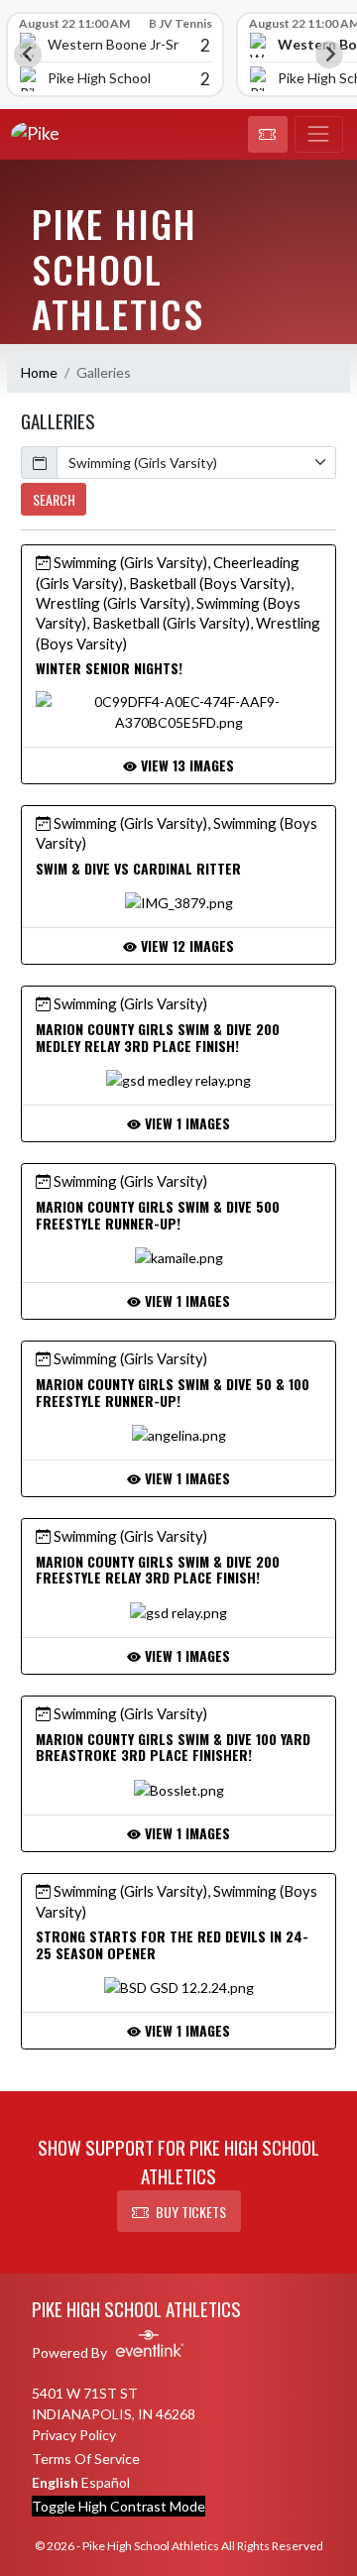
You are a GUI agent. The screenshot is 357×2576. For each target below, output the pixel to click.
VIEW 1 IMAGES (185, 1123)
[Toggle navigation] (319, 135)
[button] (268, 135)
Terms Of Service (86, 2459)
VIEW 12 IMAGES (185, 945)
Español (106, 2482)
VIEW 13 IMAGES (185, 765)
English (55, 2482)
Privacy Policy (74, 2435)
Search (54, 499)
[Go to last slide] (28, 55)
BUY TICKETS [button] (191, 2212)
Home (39, 372)
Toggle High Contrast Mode (119, 2506)
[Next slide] (329, 55)
